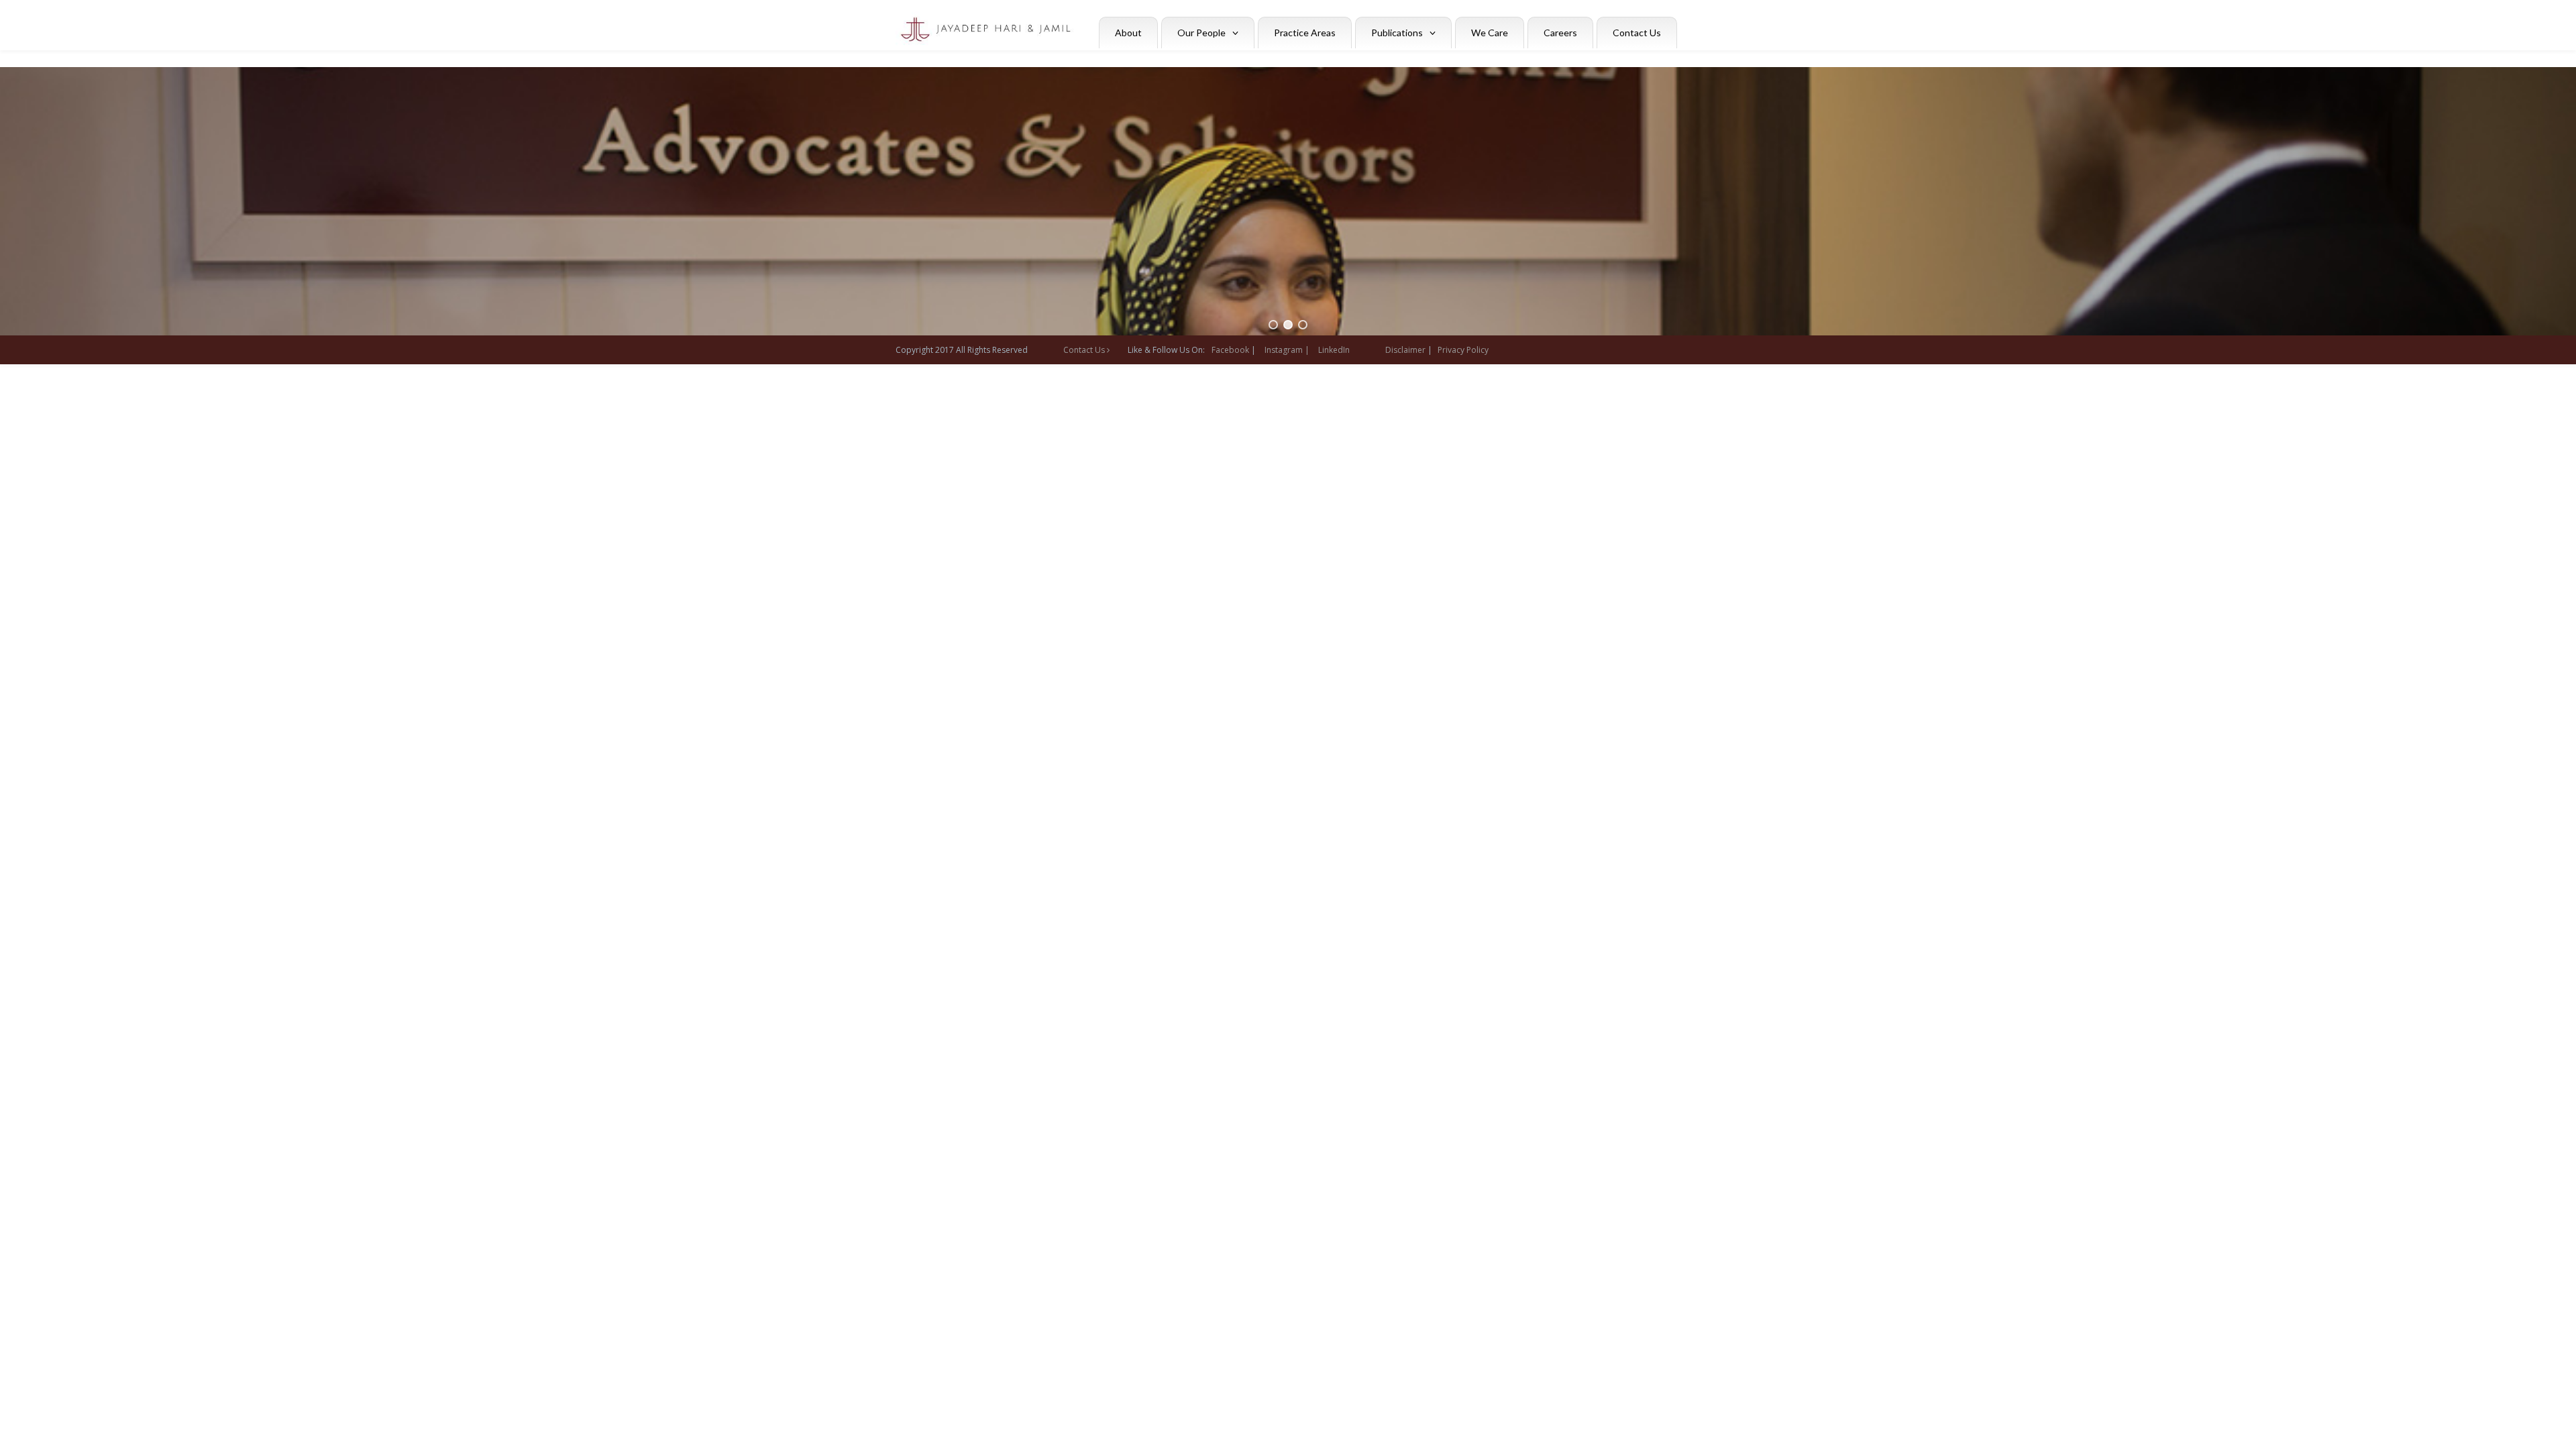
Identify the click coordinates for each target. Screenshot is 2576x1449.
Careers (1560, 33)
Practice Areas (1305, 33)
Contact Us (1637, 33)
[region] (1288, 201)
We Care (1490, 33)
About (1128, 33)
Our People (1201, 33)
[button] (1273, 325)
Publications (1397, 33)
